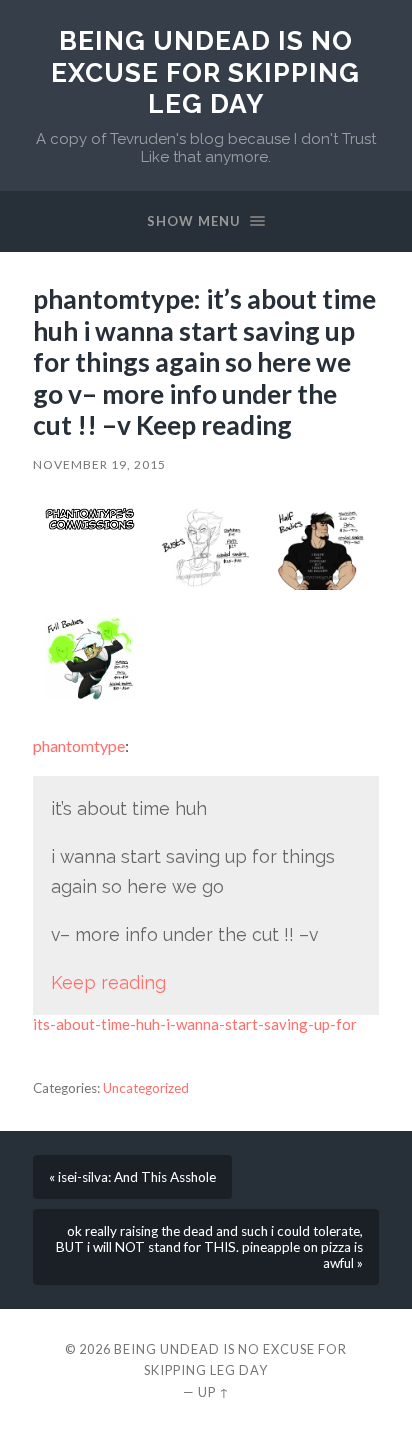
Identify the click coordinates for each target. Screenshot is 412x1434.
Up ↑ (214, 1392)
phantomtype (79, 745)
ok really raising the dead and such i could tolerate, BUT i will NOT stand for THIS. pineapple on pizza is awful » (209, 1247)
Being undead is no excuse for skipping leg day (205, 72)
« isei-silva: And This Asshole (132, 1177)
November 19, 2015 (99, 464)
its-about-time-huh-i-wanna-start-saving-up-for (195, 1024)
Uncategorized (146, 1088)
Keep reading (108, 982)
